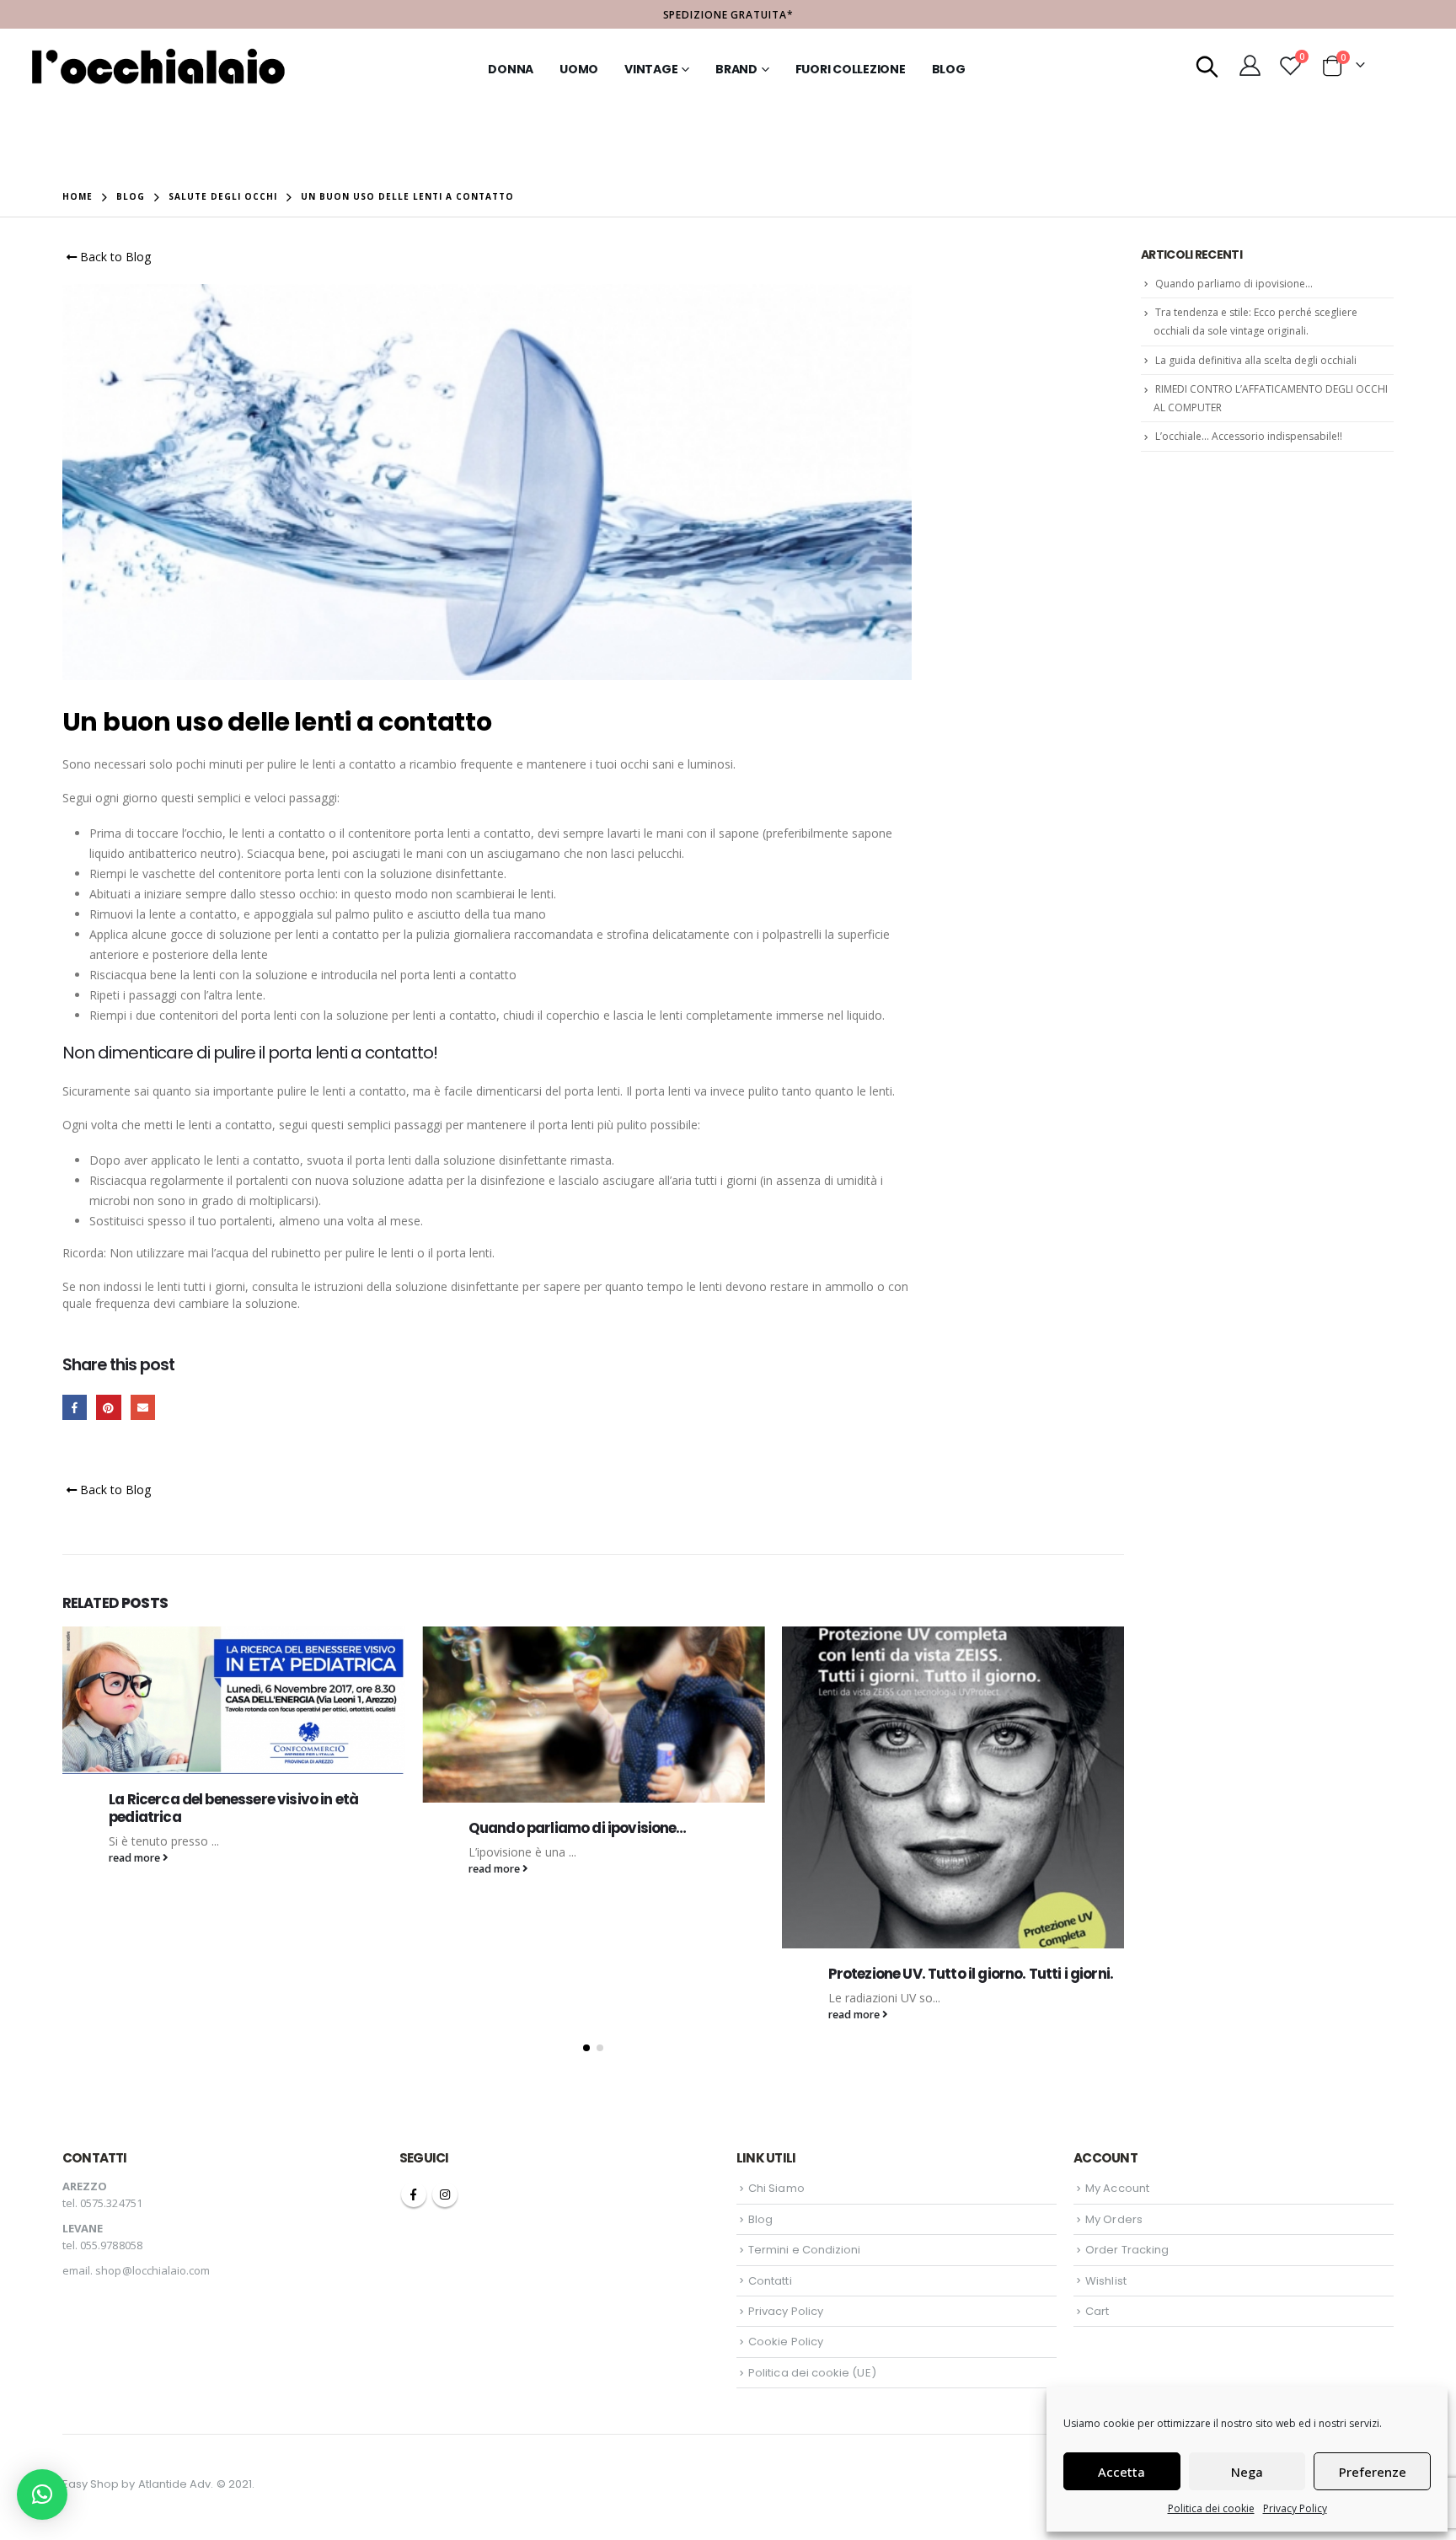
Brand (736, 69)
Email (143, 1407)
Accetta (1121, 2472)
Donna (511, 69)
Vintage (651, 69)
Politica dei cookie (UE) (812, 2373)
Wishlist (1106, 2281)
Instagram (445, 2194)
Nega (1247, 2472)
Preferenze (1373, 2472)
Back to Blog (114, 257)
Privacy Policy (1295, 2508)
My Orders (1114, 2219)
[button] (586, 2048)
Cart (1097, 2311)
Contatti (770, 2281)
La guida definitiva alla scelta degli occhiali (1256, 360)
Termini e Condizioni (804, 2250)
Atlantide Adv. (176, 2484)
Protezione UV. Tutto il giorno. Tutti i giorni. (611, 1974)
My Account (1117, 2188)
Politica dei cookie (1211, 2508)
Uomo (579, 69)
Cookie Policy (786, 2342)
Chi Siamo (776, 2188)
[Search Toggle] (1207, 65)
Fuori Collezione (851, 69)
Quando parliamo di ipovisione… (218, 1828)
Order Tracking (1127, 2250)
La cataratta (872, 1881)
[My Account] (1250, 65)
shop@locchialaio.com (153, 2270)
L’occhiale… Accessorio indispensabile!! (1249, 436)
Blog (949, 69)
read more (136, 1869)
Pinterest (108, 1407)
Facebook (75, 1407)
